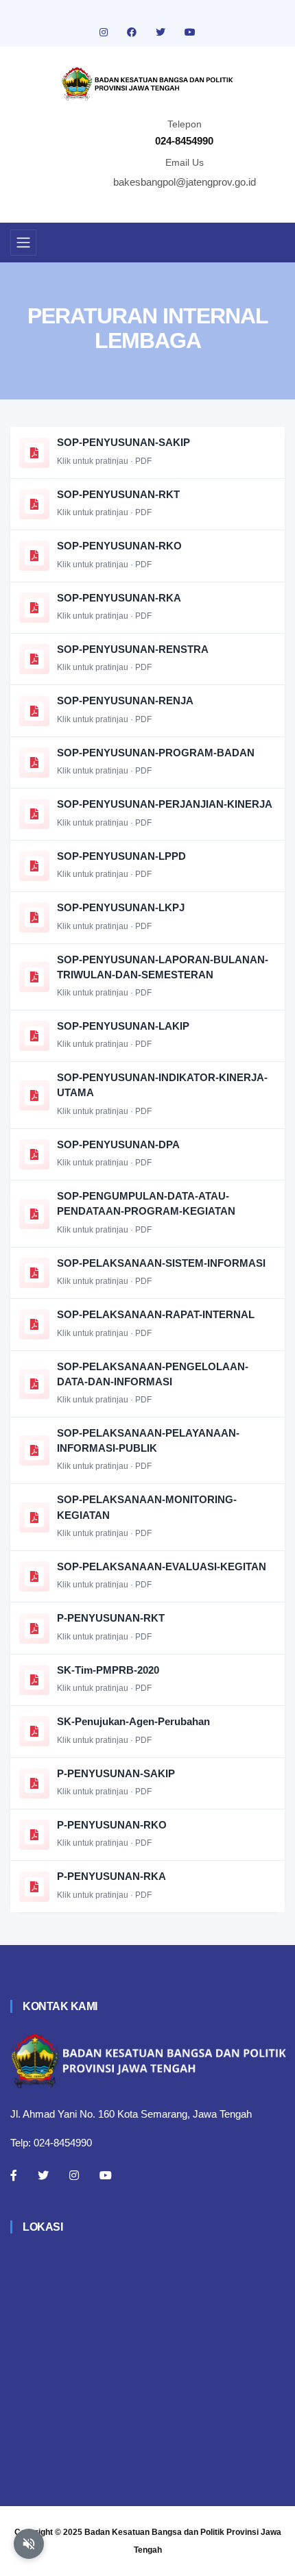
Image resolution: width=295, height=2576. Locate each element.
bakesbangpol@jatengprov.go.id (185, 182)
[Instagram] (74, 2175)
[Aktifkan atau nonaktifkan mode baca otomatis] (29, 2544)
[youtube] (190, 32)
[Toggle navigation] (23, 243)
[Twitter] (43, 2175)
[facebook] (133, 32)
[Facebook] (14, 2175)
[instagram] (105, 32)
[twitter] (162, 32)
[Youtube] (106, 2175)
